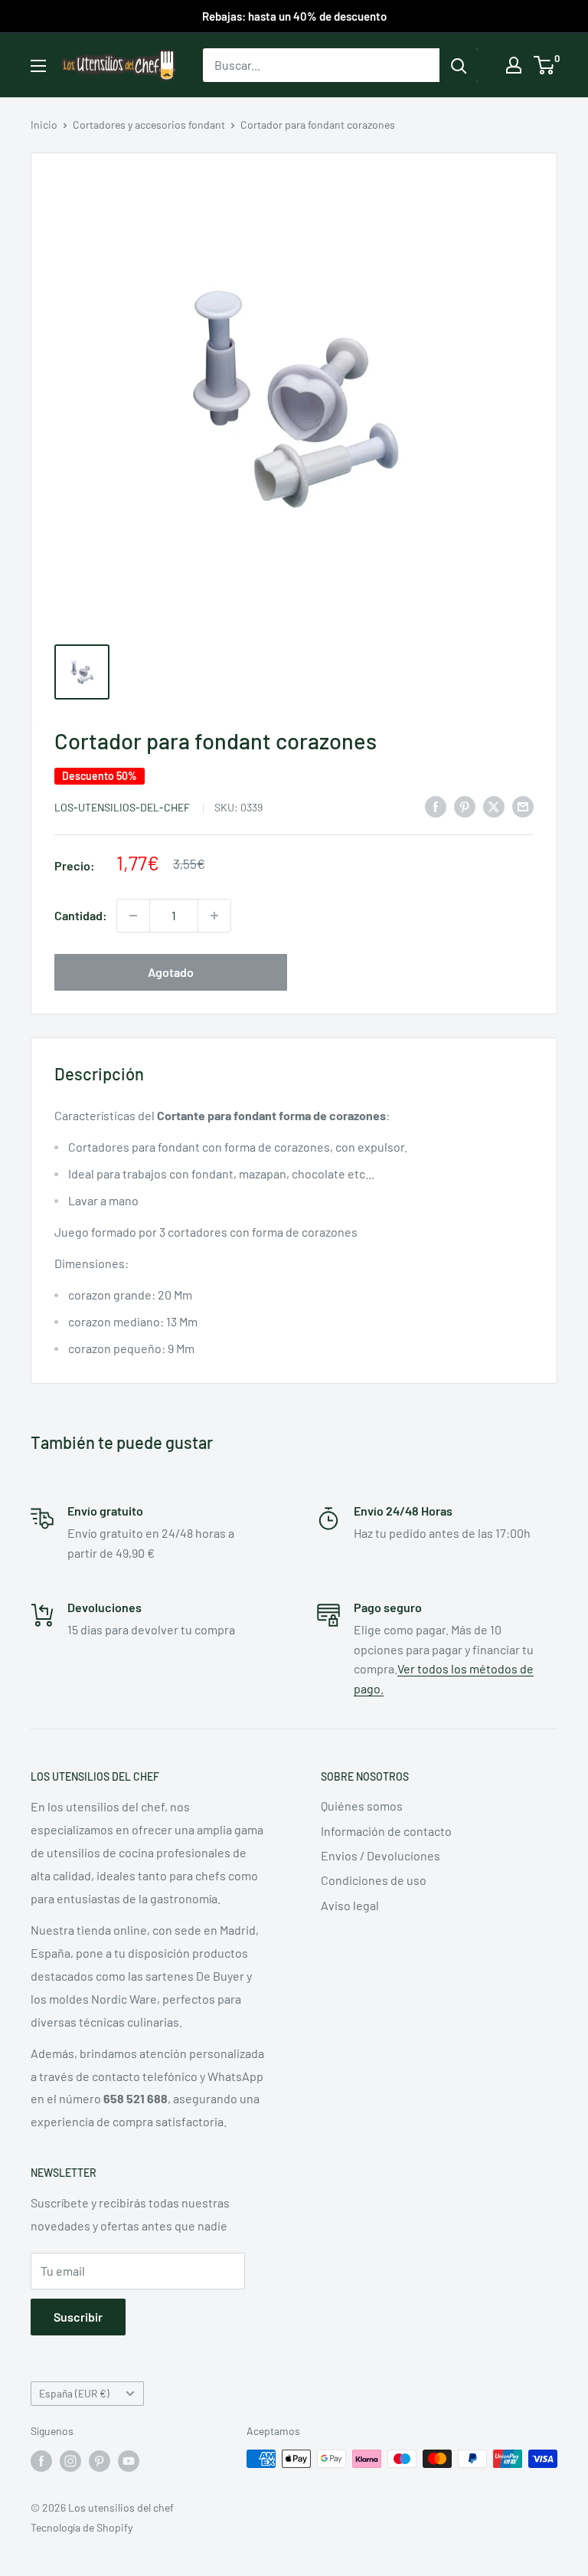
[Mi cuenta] (514, 65)
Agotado (171, 972)
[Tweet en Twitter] (494, 806)
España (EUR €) (74, 2393)
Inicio (44, 125)
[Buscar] (459, 65)
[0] (545, 65)
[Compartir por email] (523, 806)
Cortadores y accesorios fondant (149, 125)
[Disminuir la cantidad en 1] (133, 916)
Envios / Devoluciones (381, 1855)
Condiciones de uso (374, 1880)
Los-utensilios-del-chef (123, 807)
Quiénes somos (362, 1806)
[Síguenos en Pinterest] (100, 2460)
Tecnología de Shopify (82, 2527)
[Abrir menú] (38, 66)
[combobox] (321, 65)
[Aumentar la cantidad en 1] (214, 916)
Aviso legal (350, 1905)
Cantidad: (81, 915)
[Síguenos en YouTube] (129, 2460)
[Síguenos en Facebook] (41, 2460)
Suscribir (78, 2317)
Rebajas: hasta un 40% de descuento (294, 16)
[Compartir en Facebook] (436, 806)
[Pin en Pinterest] (465, 806)
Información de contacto (386, 1831)
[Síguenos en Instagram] (70, 2460)
